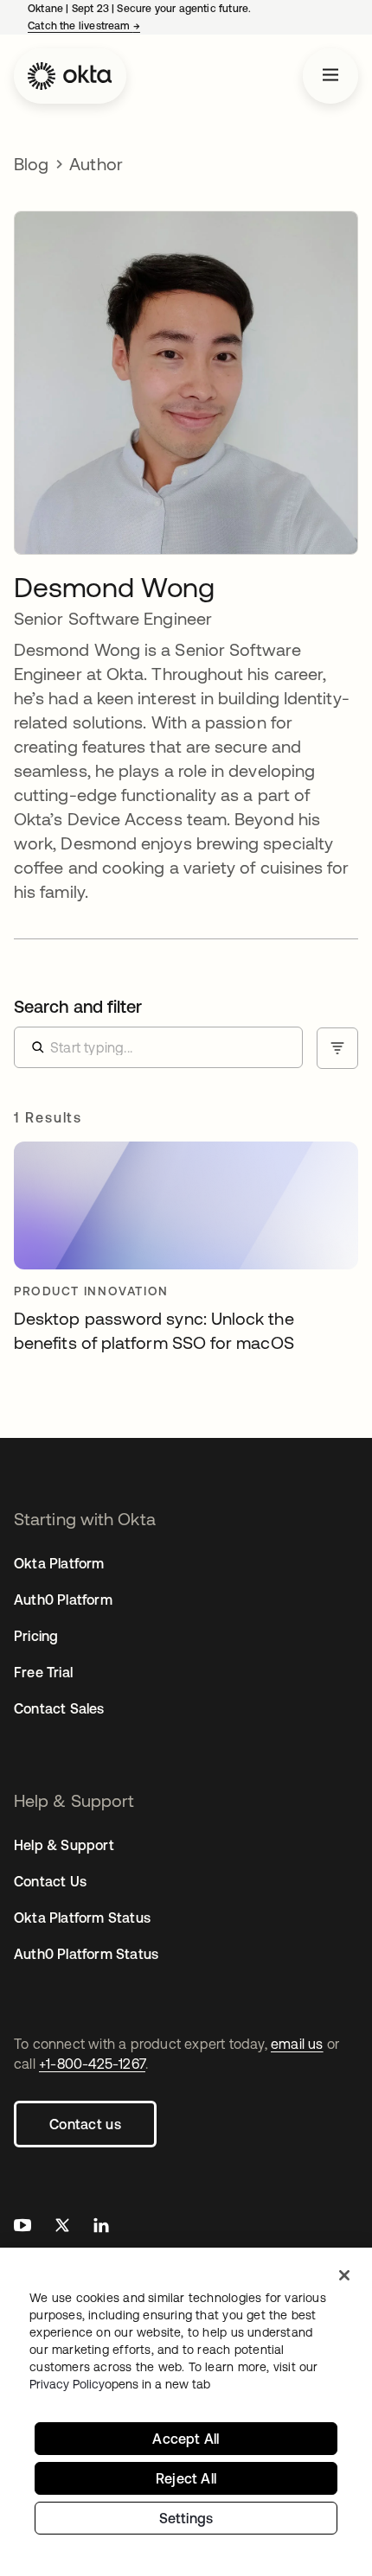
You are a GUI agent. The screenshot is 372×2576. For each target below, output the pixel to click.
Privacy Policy (120, 2384)
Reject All (186, 2478)
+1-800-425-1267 (92, 2064)
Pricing (36, 1636)
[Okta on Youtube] (22, 2227)
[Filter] (337, 1048)
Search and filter (78, 1006)
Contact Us (50, 1881)
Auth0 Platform (63, 1600)
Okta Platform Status (82, 1918)
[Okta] (70, 76)
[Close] (344, 2275)
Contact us (85, 2124)
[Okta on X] (62, 2227)
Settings (186, 2518)
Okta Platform (59, 1563)
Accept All (186, 2439)
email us (297, 2044)
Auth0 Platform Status (86, 1954)
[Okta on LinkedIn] (101, 2227)
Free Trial (43, 1672)
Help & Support (64, 1845)
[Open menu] (330, 76)
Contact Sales (59, 1708)
